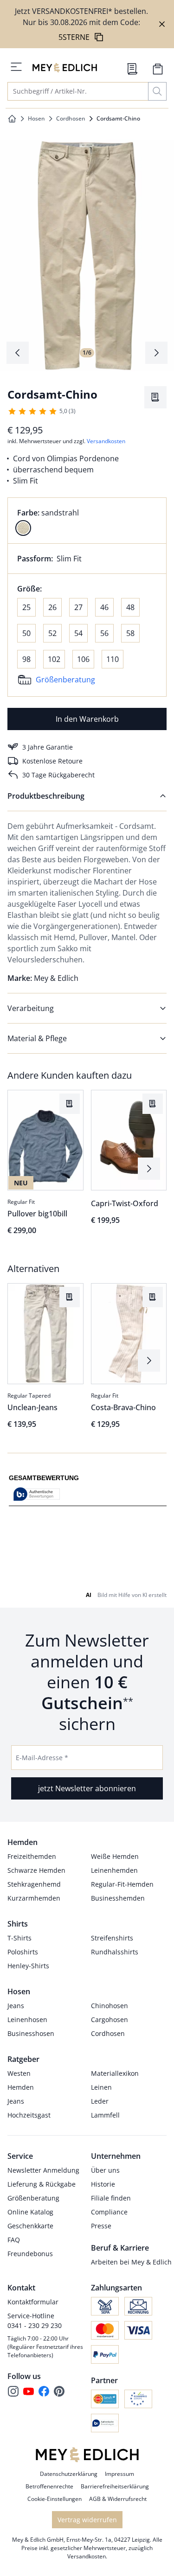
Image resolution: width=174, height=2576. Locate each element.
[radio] (23, 528)
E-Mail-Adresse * (42, 2255)
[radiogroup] (87, 521)
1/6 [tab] (87, 353)
